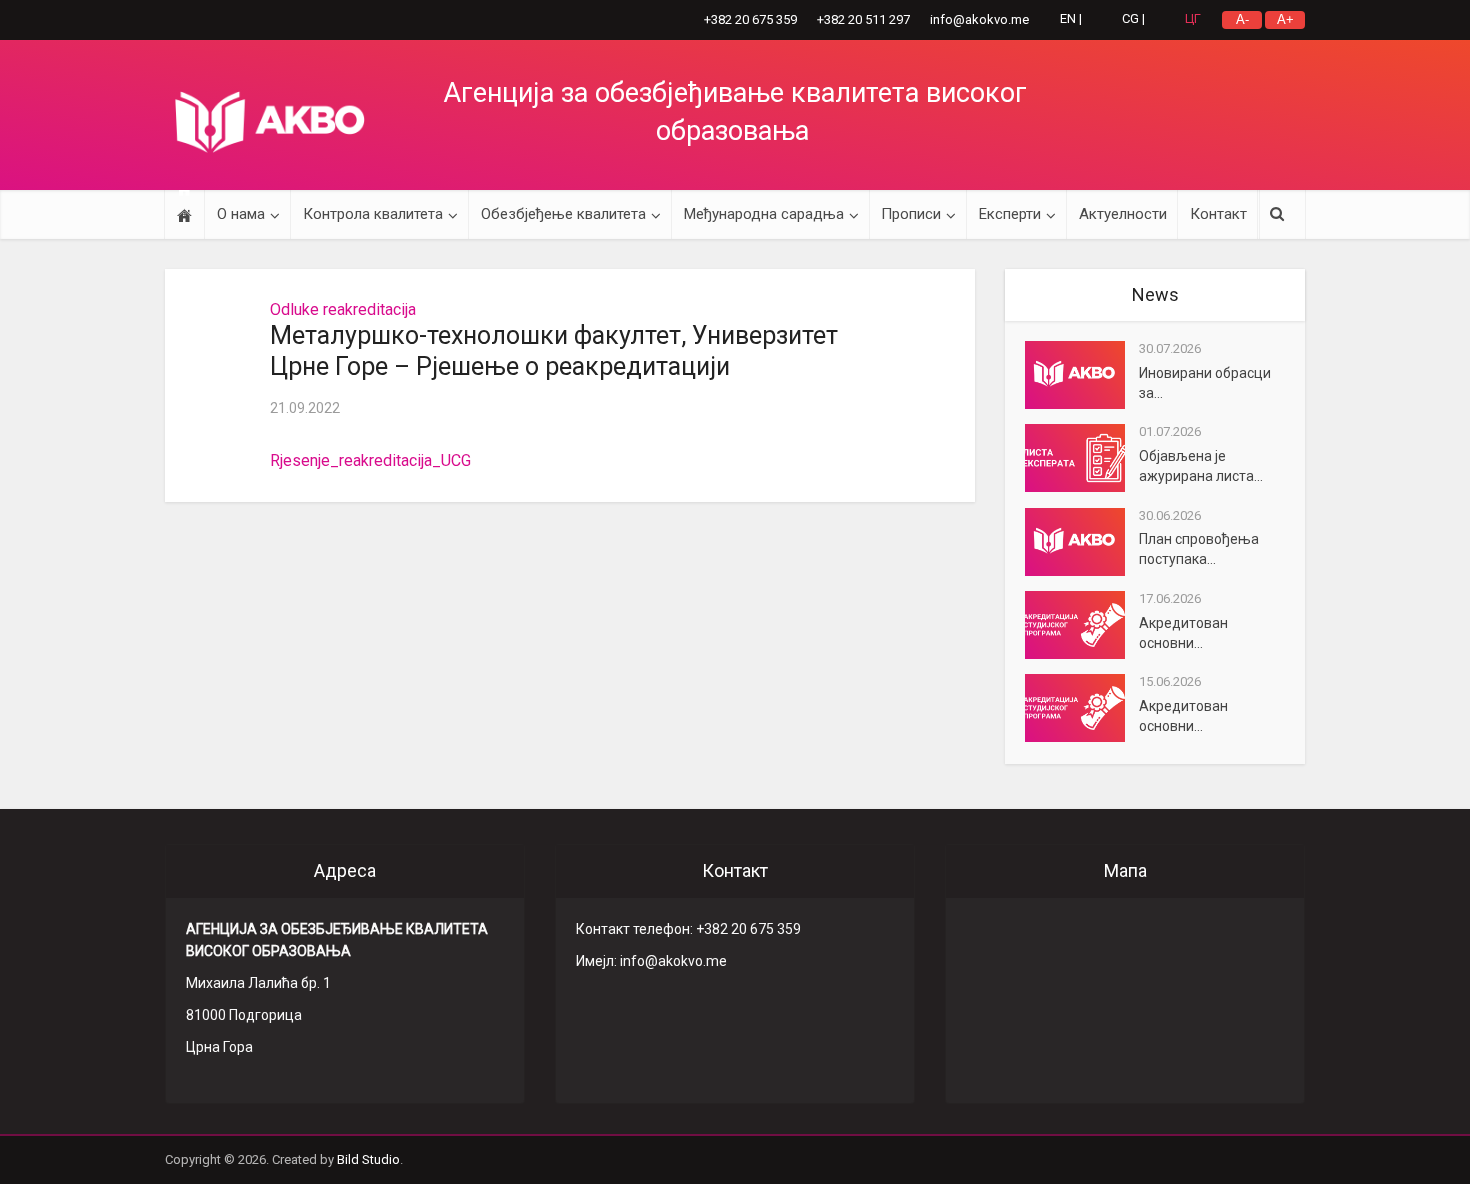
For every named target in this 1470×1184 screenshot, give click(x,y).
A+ (1285, 19)
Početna (184, 214)
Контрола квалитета (373, 214)
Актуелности (1123, 214)
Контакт (1218, 214)
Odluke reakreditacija (343, 309)
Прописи (911, 214)
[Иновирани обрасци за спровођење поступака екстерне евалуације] (1082, 375)
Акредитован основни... (1183, 633)
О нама (241, 214)
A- (1242, 19)
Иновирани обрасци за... (1205, 383)
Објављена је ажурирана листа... (1201, 466)
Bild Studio (368, 1159)
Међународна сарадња (764, 214)
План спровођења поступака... (1199, 549)
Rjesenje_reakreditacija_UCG (370, 460)
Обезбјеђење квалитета (563, 214)
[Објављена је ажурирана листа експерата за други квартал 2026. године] (1082, 458)
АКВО (270, 122)
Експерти (1010, 214)
